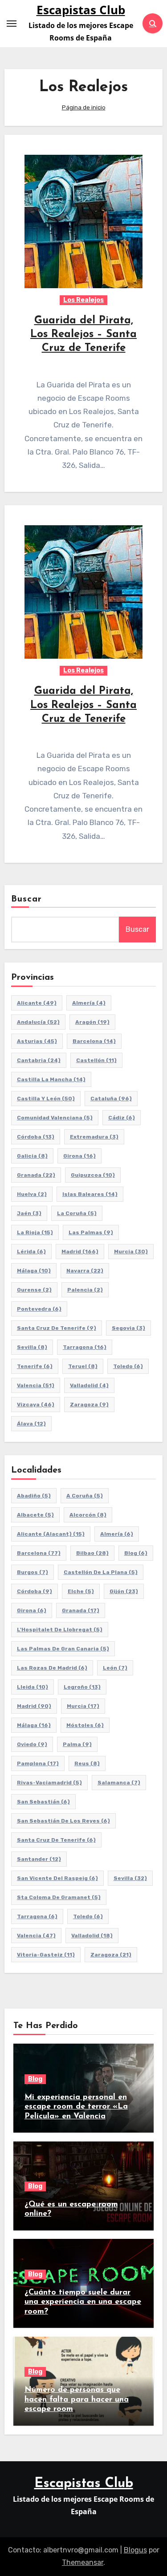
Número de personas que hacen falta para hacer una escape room (77, 2400)
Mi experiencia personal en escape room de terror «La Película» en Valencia (76, 2107)
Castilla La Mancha (51, 1079)
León (115, 1668)
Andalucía (38, 1022)
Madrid (80, 1252)
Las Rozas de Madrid (52, 1668)
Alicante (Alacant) (51, 1534)
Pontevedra (39, 1309)
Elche (81, 1591)
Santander (39, 1859)
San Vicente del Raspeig (57, 1878)
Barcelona (94, 1041)
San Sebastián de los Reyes (63, 1821)
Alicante (37, 1003)
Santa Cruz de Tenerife (57, 1328)
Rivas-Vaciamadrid (49, 1783)
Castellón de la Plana (101, 1572)
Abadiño (34, 1496)
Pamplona (38, 1763)
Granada (36, 1175)
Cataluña (111, 1099)
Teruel (83, 1366)
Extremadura (94, 1137)
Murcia (131, 1252)
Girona (79, 1156)
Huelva (32, 1194)
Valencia (36, 1385)
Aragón (92, 1022)
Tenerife (35, 1366)
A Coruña (85, 1496)
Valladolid (89, 1385)
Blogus (135, 2550)
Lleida (33, 1687)
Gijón (124, 1591)
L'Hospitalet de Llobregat (60, 1630)
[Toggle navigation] (12, 24)
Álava (31, 1424)
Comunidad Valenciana (55, 1118)
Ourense (34, 1290)
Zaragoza (89, 1405)
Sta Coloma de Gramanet (59, 1897)
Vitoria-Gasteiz (46, 1955)
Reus (87, 1763)
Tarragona (85, 1347)
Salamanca (119, 1783)
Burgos (33, 1572)
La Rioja (35, 1232)
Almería (89, 1003)
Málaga (34, 1271)
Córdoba (36, 1137)
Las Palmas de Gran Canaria (63, 1649)
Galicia (32, 1156)
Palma (77, 1744)
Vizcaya (36, 1405)
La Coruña (77, 1213)
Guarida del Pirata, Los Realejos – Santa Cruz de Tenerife (83, 334)
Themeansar (83, 2562)
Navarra (85, 1271)
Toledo (128, 1366)
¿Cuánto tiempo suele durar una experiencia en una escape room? (83, 2302)
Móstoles (85, 1725)
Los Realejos (83, 300)
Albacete (35, 1515)
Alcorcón (88, 1515)
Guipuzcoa (93, 1175)
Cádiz (122, 1118)
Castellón (96, 1060)
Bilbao (92, 1553)
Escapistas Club (81, 10)
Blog (136, 1553)
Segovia (128, 1328)
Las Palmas (91, 1232)
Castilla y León (46, 1099)
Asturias (37, 1041)
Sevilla (32, 1347)
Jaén (29, 1213)
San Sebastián (43, 1802)
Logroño (82, 1687)
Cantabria (39, 1060)
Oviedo (32, 1744)
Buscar (27, 899)
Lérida (31, 1252)
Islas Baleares (90, 1194)
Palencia (85, 1290)
